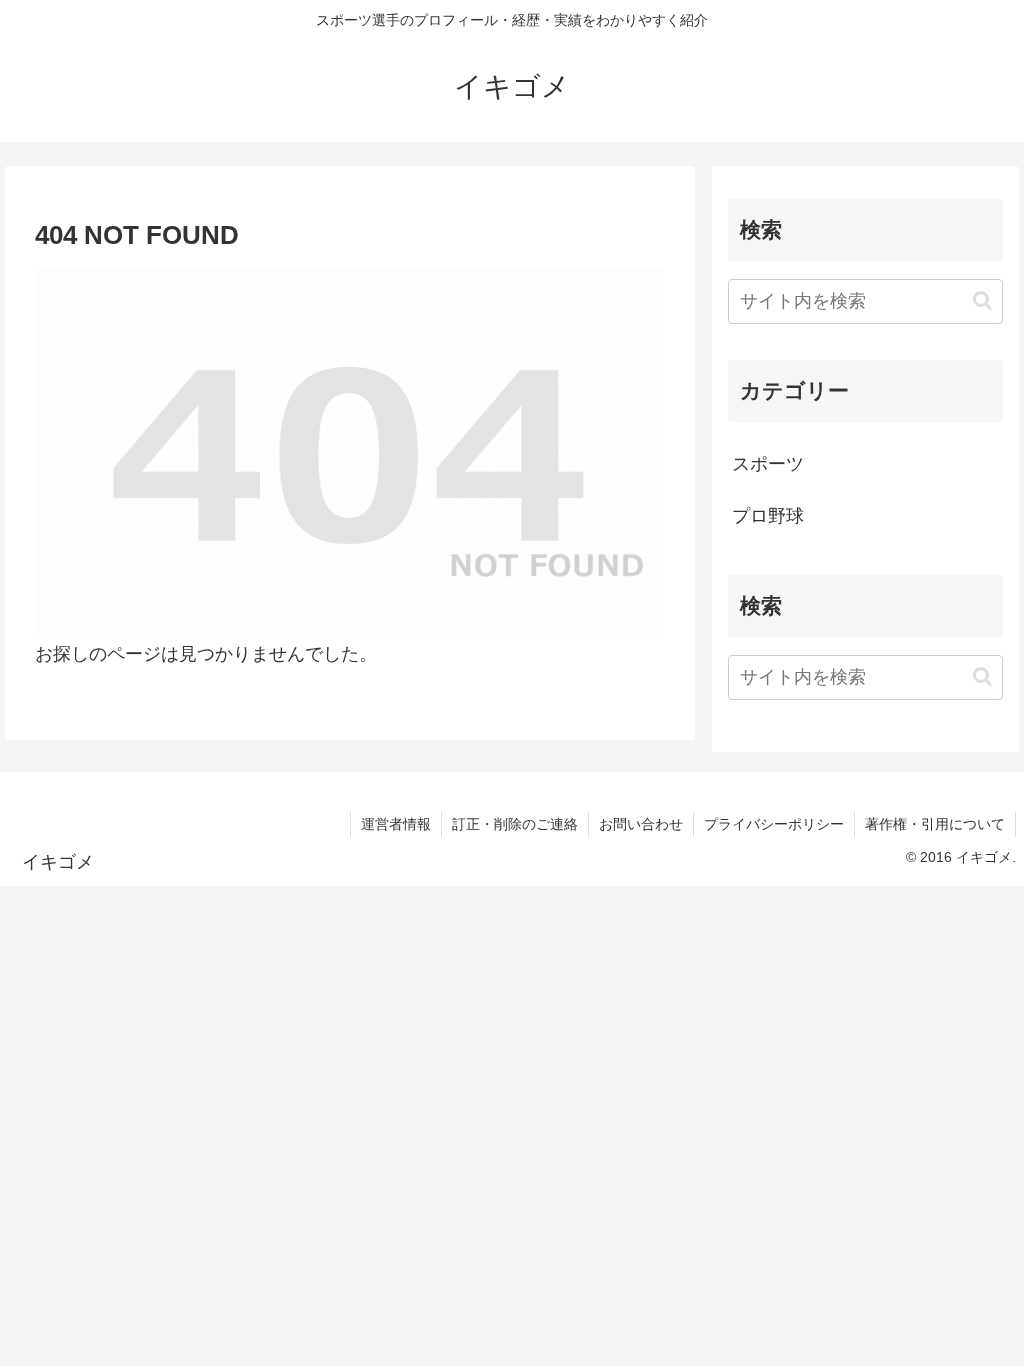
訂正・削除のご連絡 (515, 824)
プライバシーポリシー (774, 824)
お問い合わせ (641, 824)
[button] (982, 300)
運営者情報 (396, 824)
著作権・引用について (935, 824)
